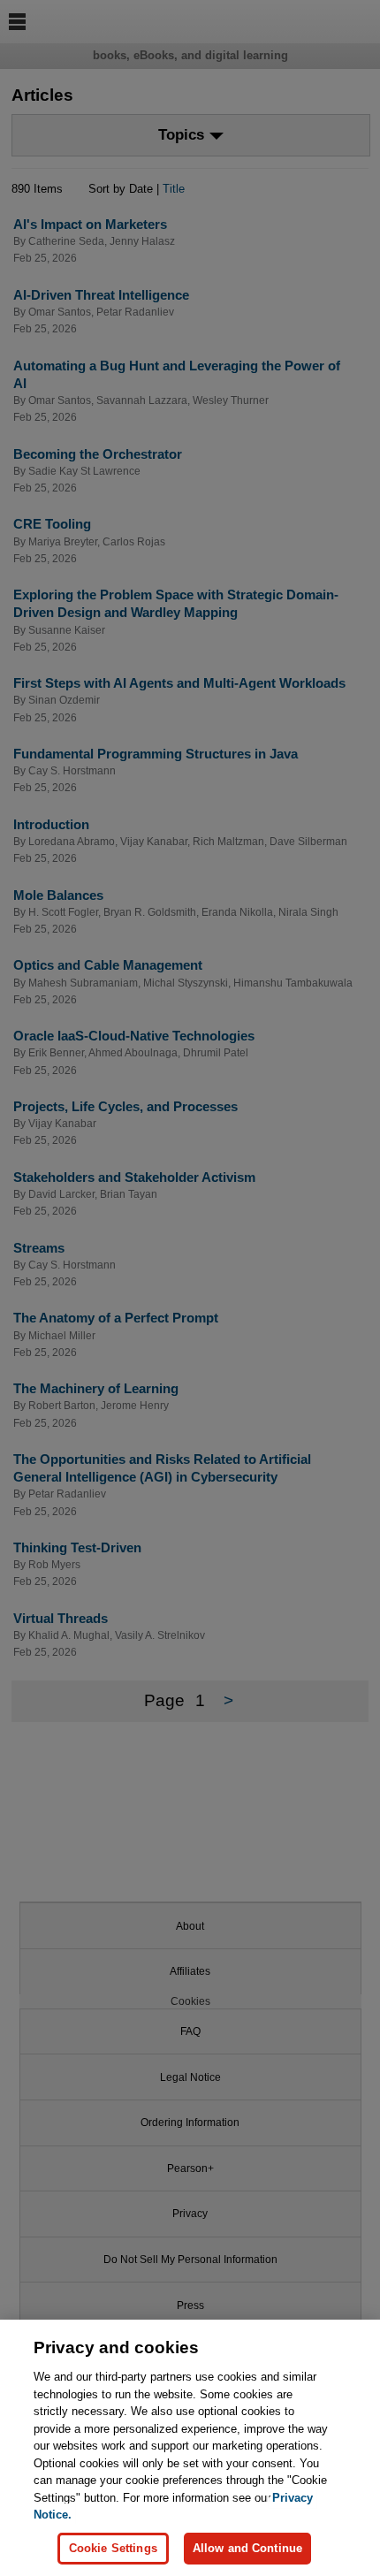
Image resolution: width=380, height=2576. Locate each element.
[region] (190, 2448)
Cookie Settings (113, 2548)
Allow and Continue (247, 2548)
